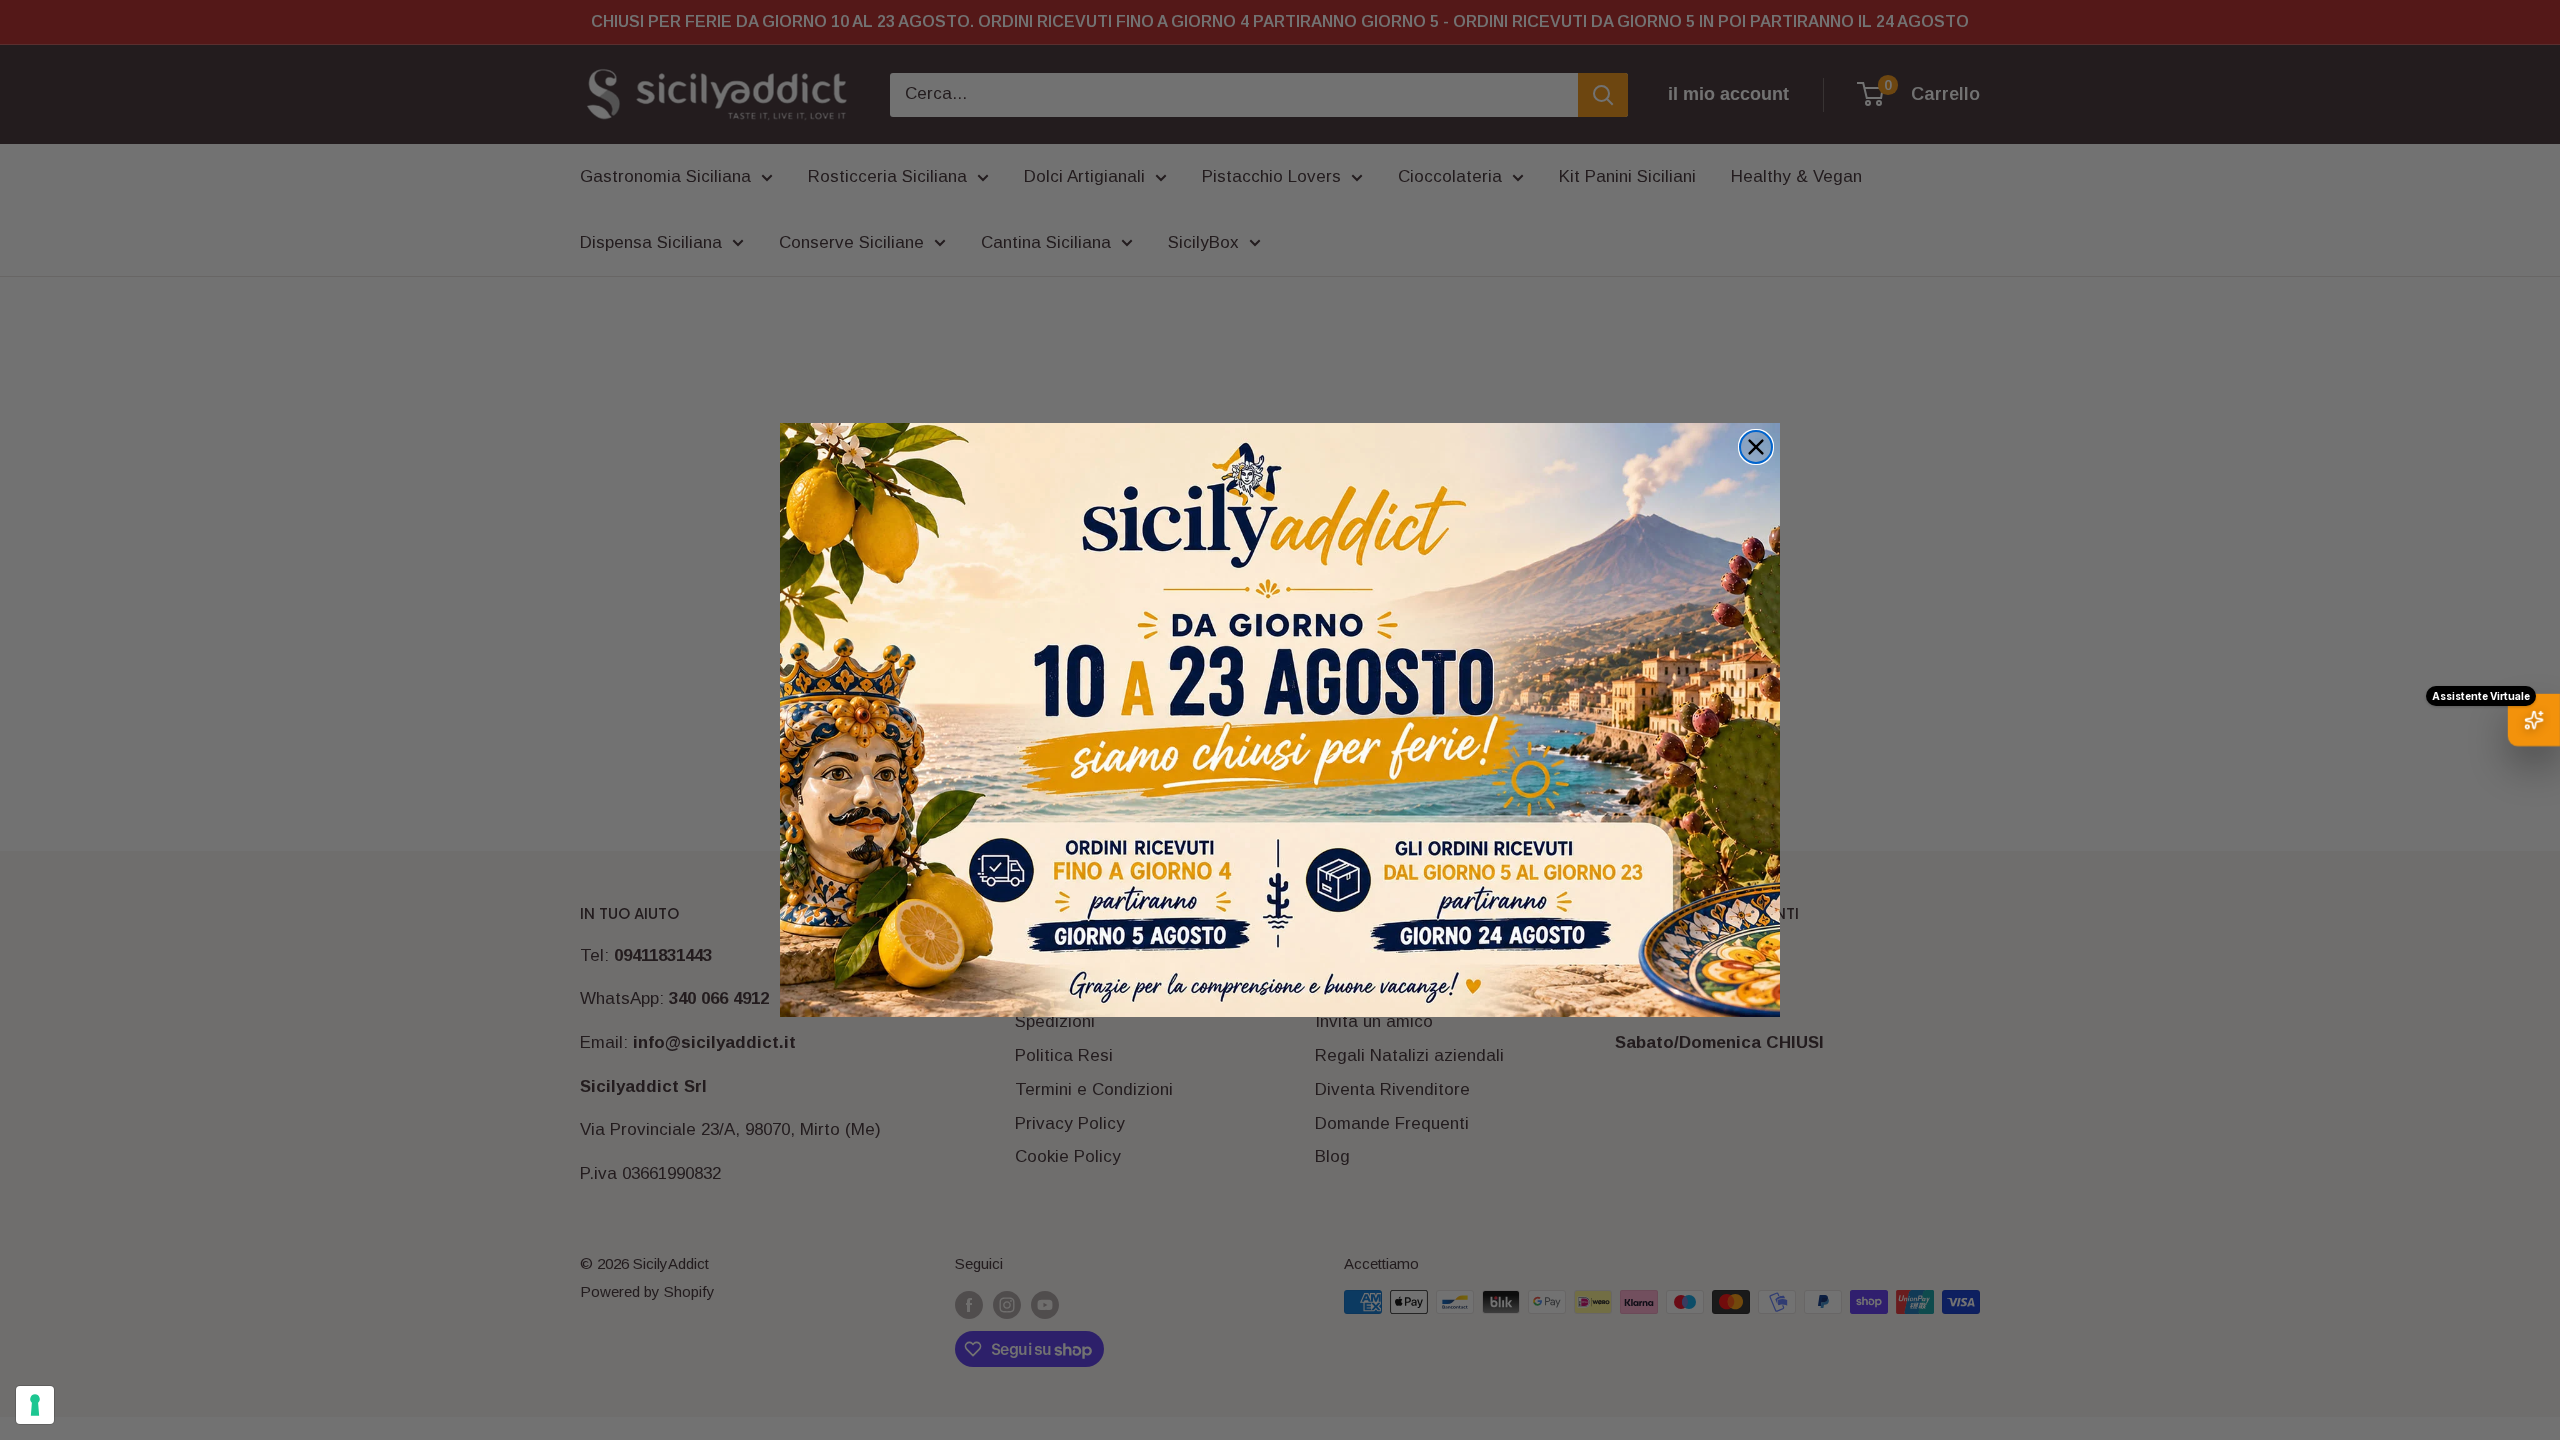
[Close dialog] (1756, 447)
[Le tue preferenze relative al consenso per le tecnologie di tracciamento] (35, 1405)
